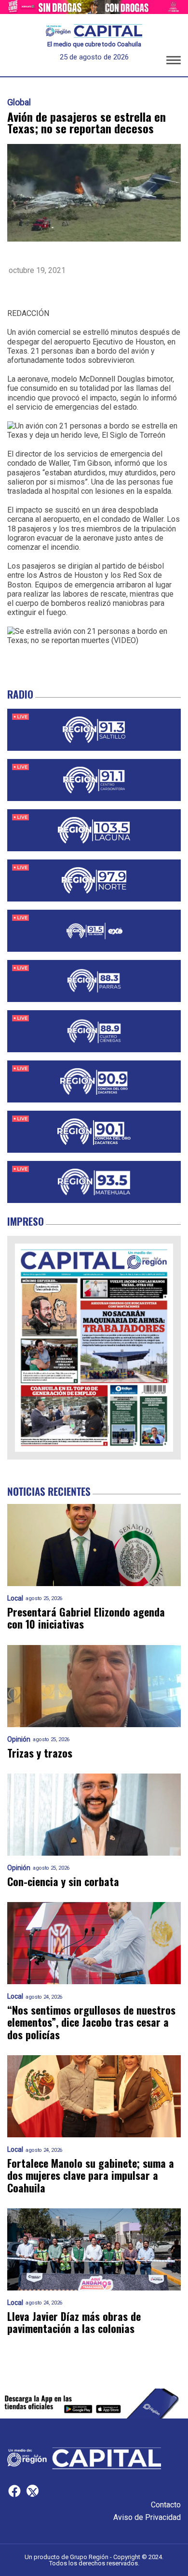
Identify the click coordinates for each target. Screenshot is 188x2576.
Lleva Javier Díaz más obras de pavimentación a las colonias (74, 2323)
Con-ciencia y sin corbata (63, 1882)
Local (15, 1598)
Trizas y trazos (40, 1753)
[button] (174, 62)
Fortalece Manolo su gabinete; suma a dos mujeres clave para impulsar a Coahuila (91, 2175)
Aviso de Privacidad (147, 2517)
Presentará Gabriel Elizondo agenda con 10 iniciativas (86, 1618)
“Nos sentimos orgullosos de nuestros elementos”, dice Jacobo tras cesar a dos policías (91, 2022)
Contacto (166, 2505)
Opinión (19, 1739)
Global (19, 102)
